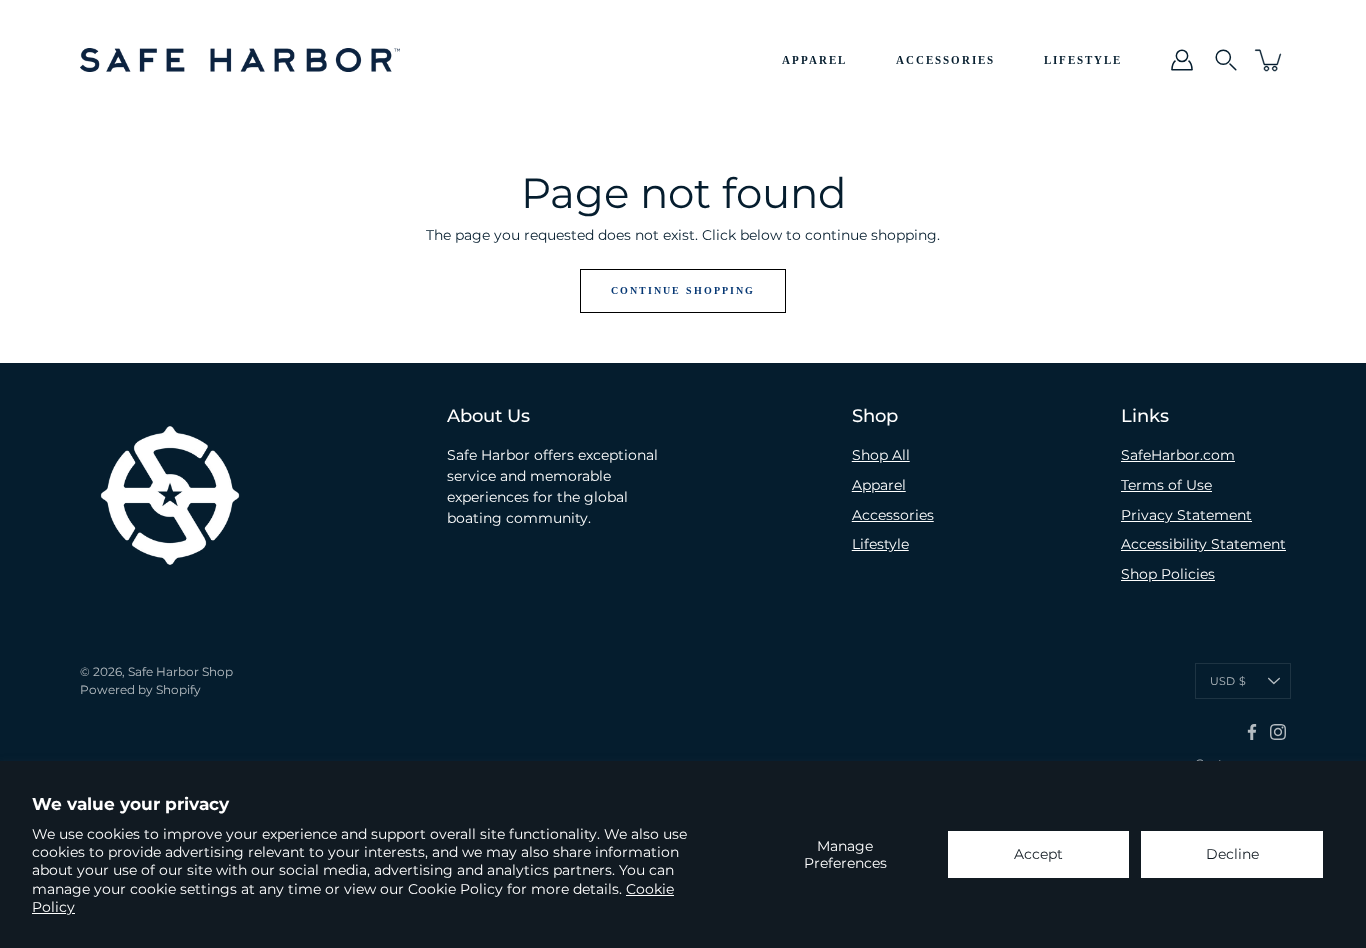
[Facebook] (1252, 732)
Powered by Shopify (140, 689)
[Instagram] (1278, 732)
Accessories (945, 60)
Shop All (881, 455)
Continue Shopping (683, 290)
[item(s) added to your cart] (1270, 60)
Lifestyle (1083, 60)
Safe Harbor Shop (180, 671)
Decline (1232, 854)
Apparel (814, 60)
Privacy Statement (1186, 515)
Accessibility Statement (1203, 544)
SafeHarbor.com (1178, 455)
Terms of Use (1166, 485)
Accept (1038, 854)
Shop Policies (1168, 574)
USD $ (1228, 681)
